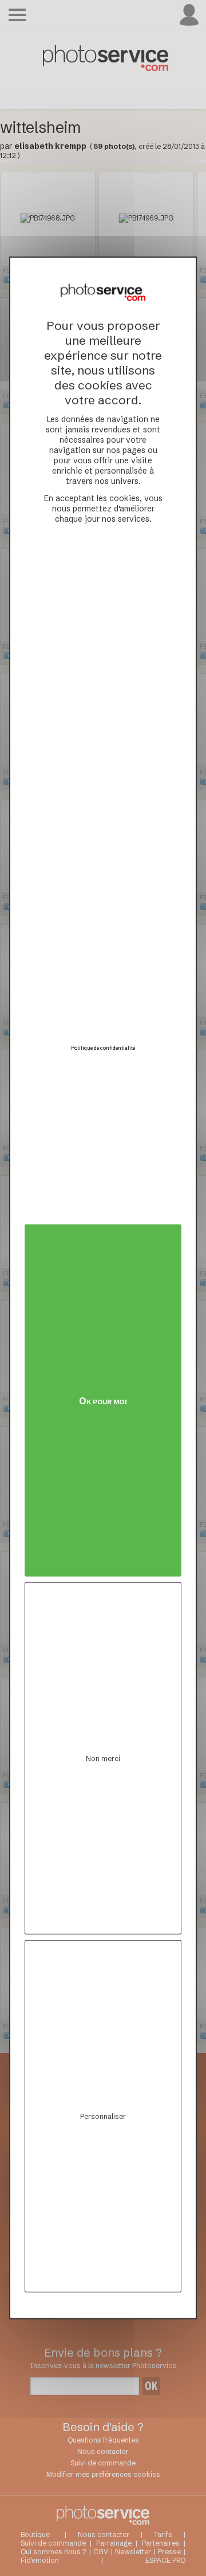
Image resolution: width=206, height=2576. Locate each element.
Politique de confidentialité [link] (103, 1047)
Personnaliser (103, 2116)
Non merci (103, 1758)
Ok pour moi (103, 1400)
